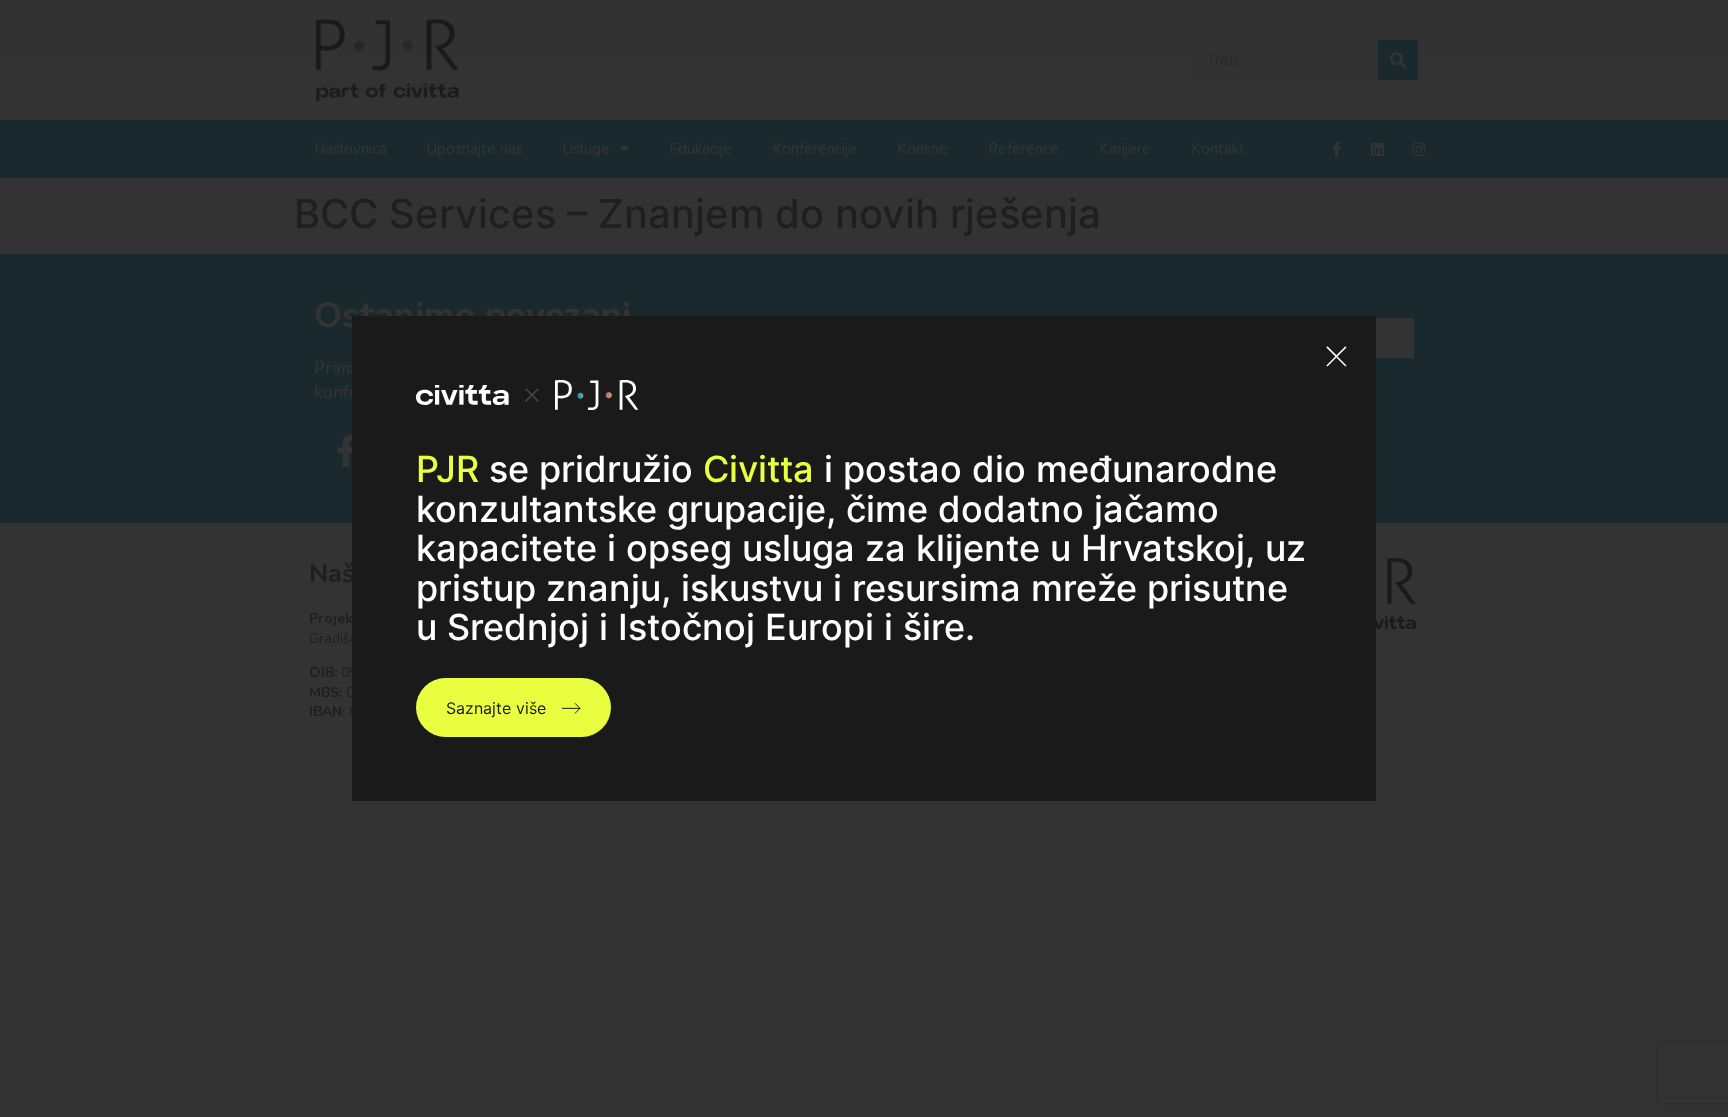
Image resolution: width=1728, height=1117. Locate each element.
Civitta (758, 469)
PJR (447, 469)
